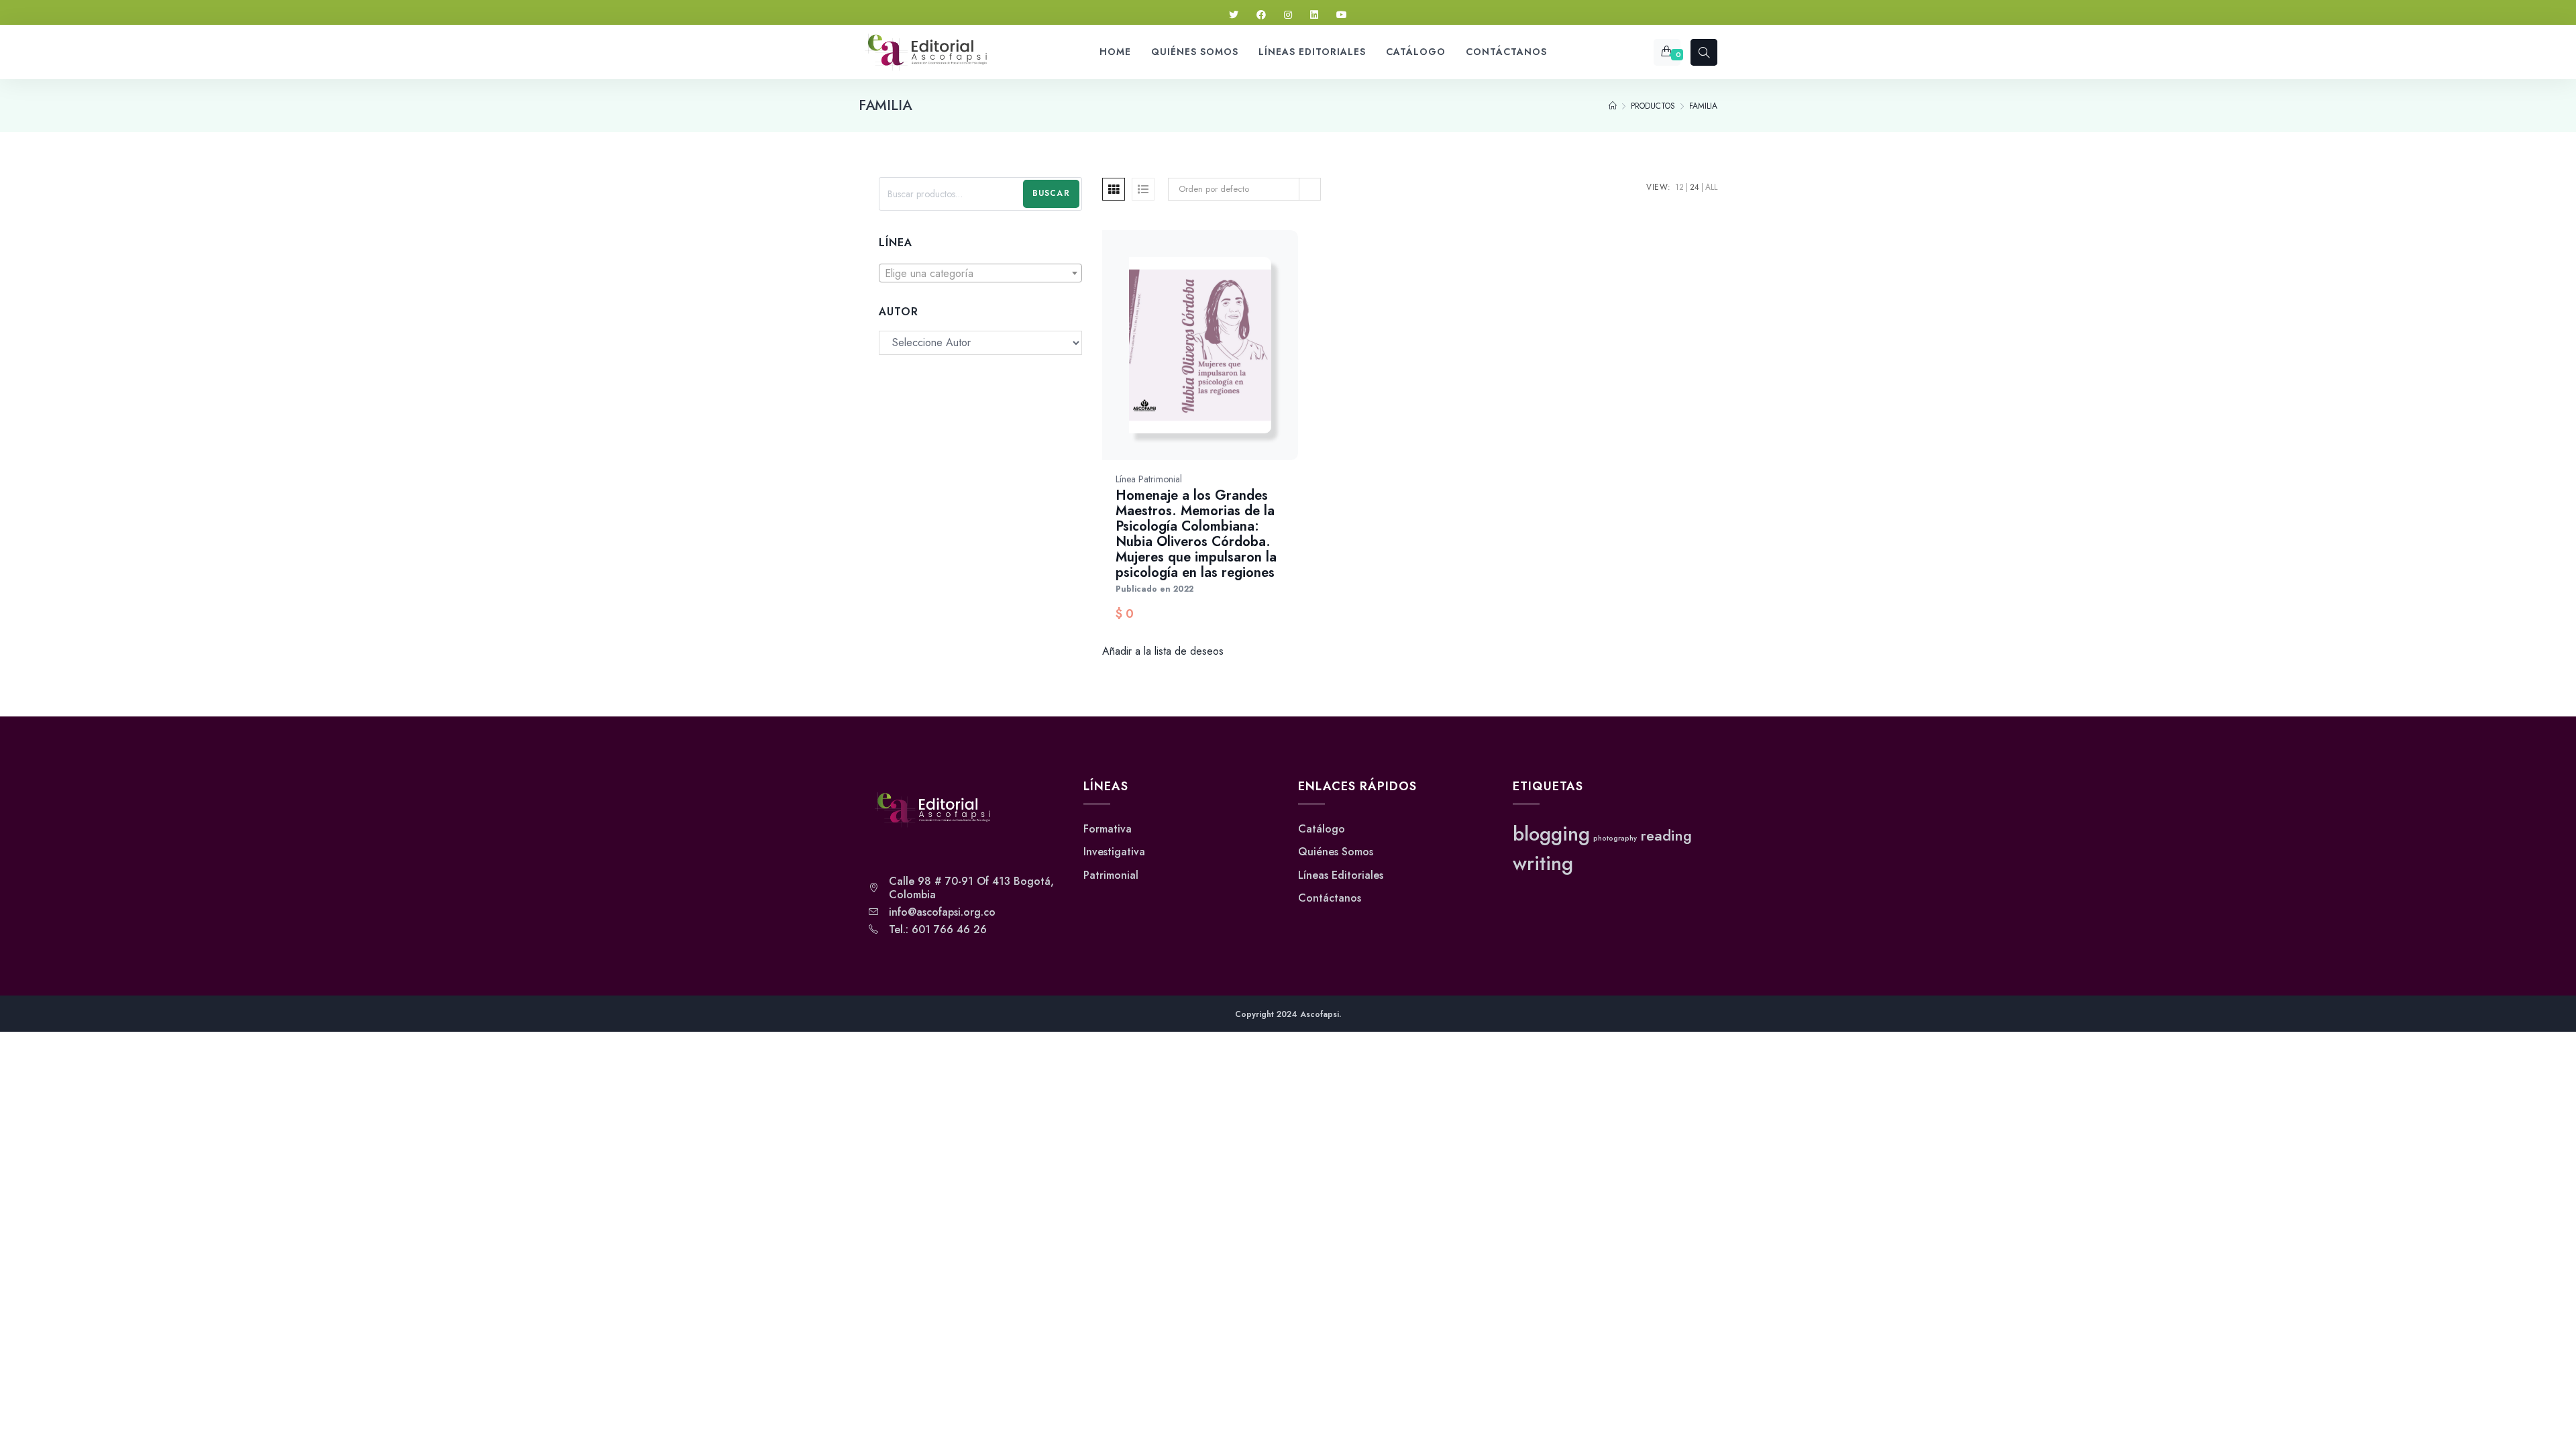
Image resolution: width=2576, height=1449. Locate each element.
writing (1543, 863)
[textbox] (980, 274)
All (1711, 187)
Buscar (1051, 193)
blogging (1551, 834)
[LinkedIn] (1314, 15)
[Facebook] (1261, 15)
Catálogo (1322, 829)
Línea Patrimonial (1149, 479)
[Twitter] (1234, 15)
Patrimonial (1111, 875)
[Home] (1613, 106)
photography (1615, 838)
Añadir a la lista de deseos (1163, 651)
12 (1679, 187)
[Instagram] (1288, 15)
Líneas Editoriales (1341, 875)
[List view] (1143, 189)
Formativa (1108, 829)
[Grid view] (1114, 189)
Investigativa (1114, 852)
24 (1695, 187)
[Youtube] (1342, 15)
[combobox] (980, 273)
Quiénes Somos (1336, 852)
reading (1666, 836)
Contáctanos (1330, 898)
